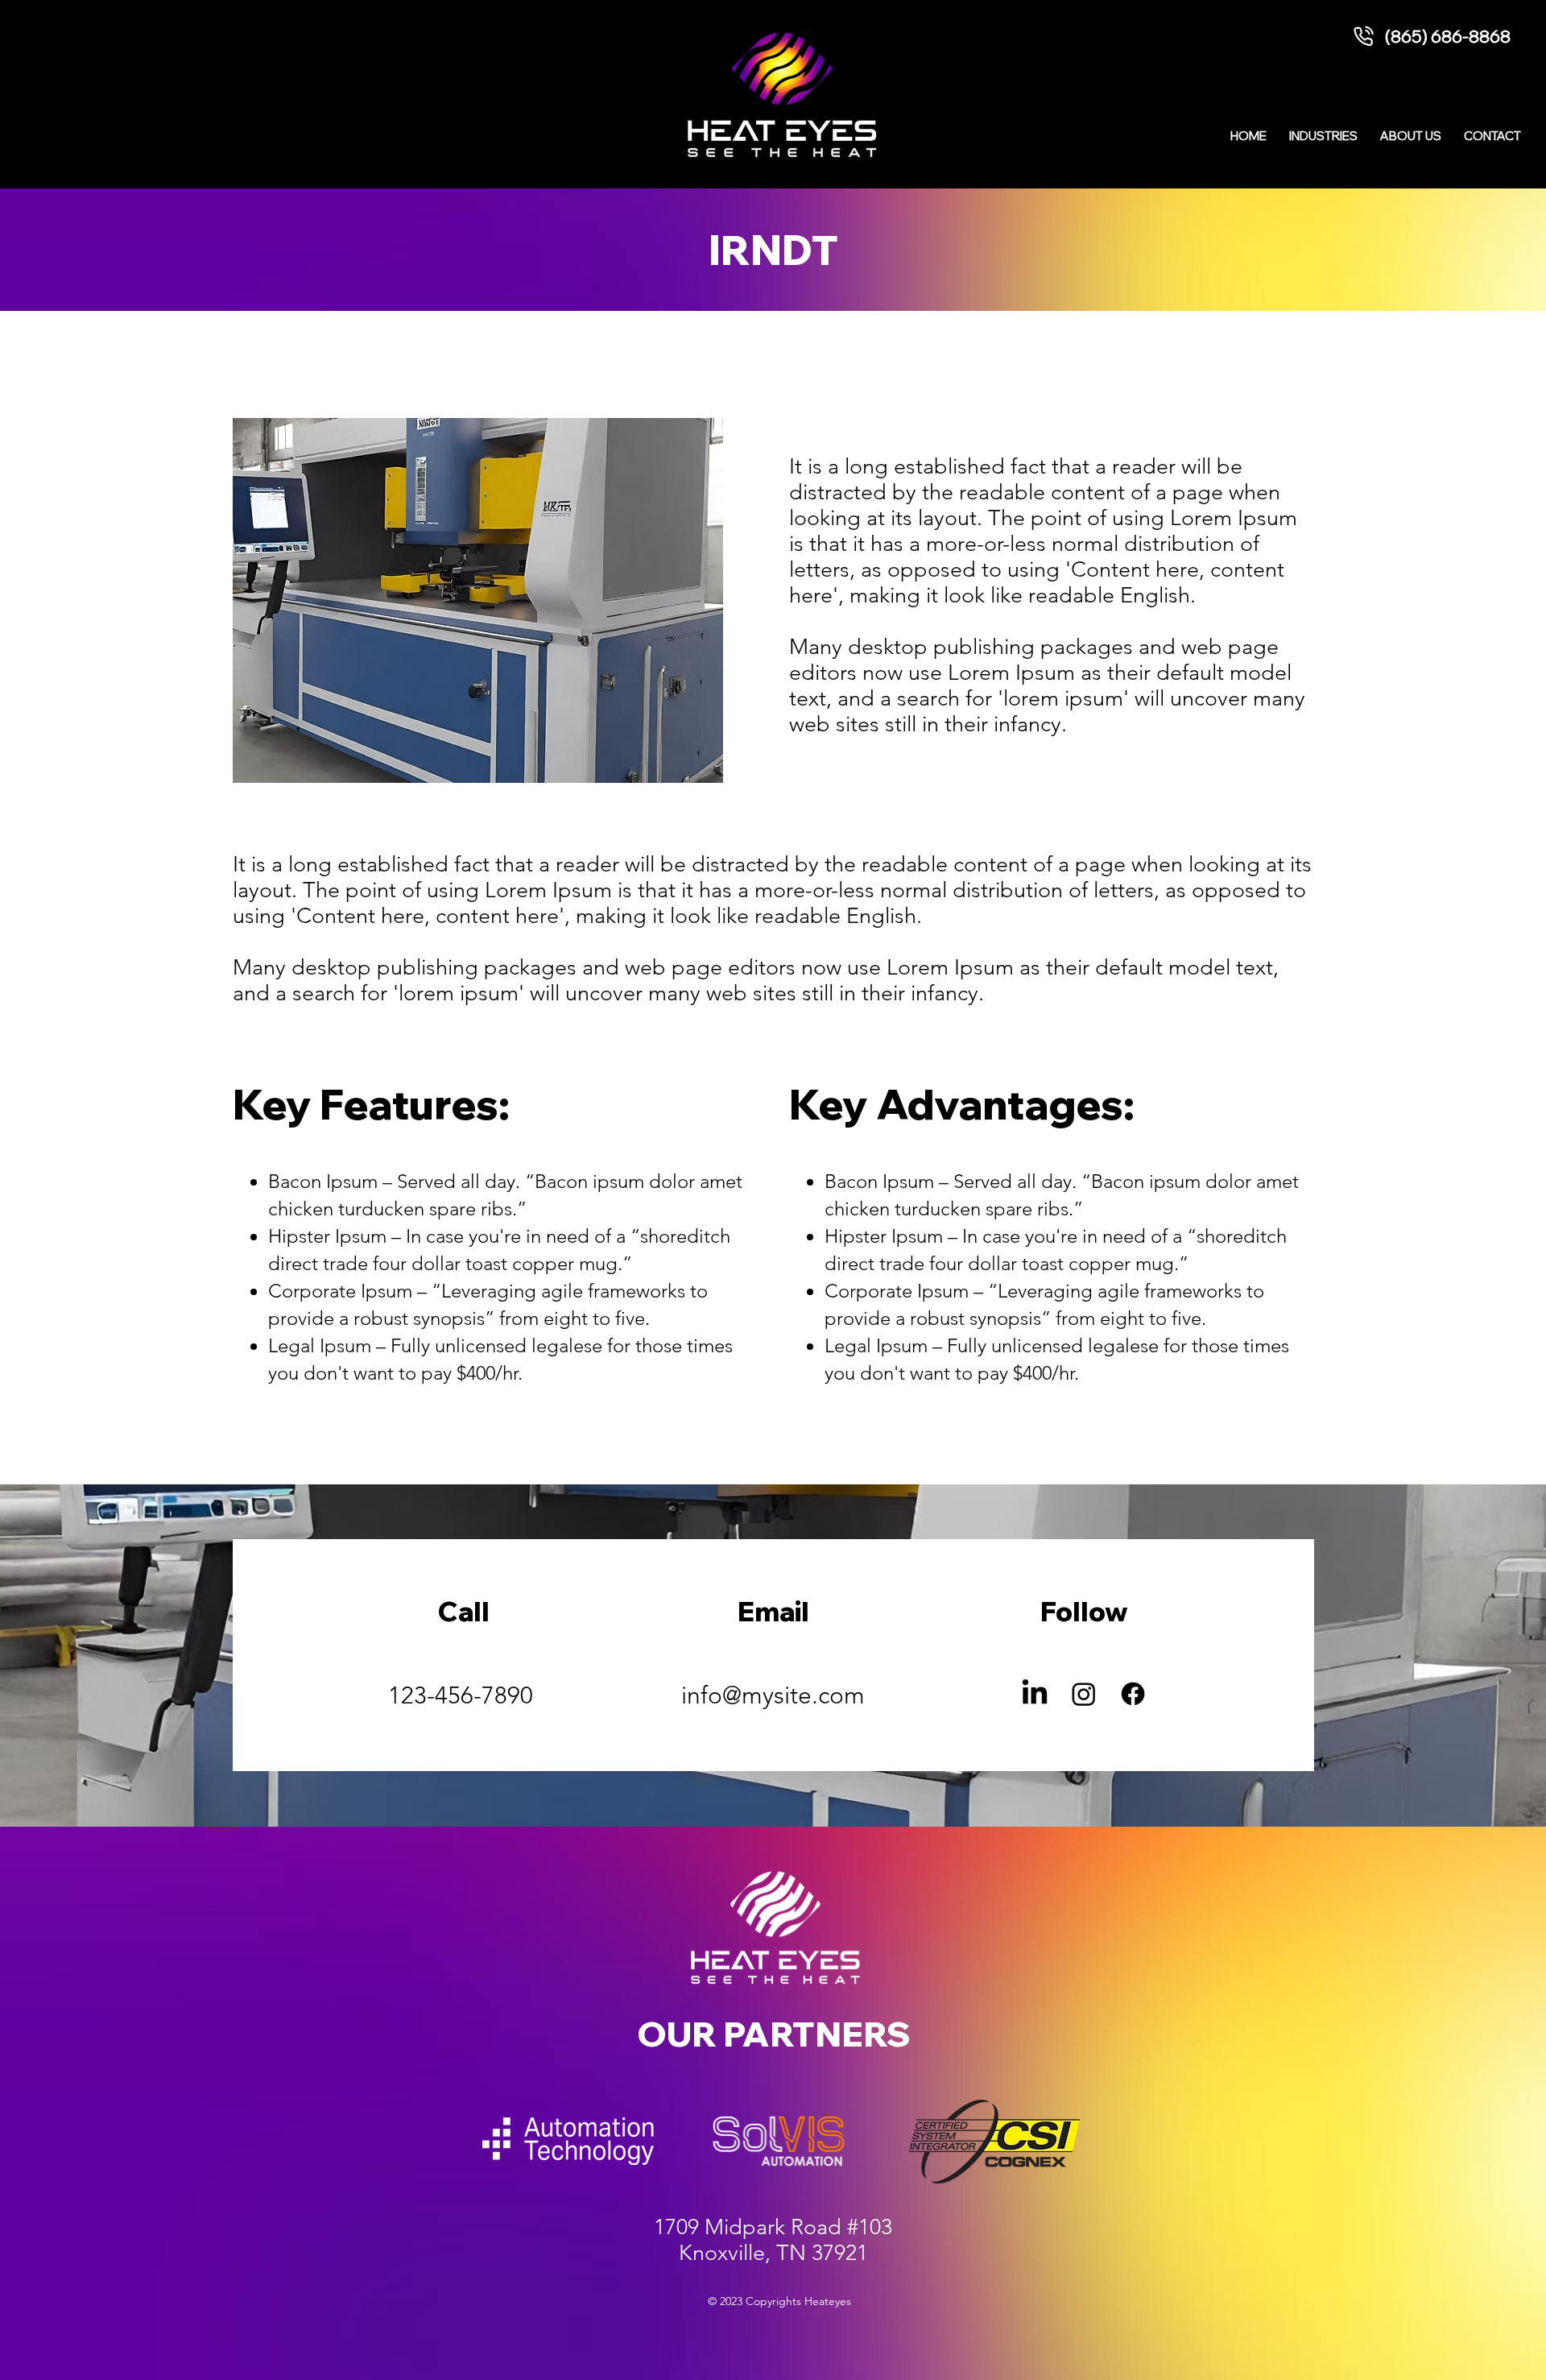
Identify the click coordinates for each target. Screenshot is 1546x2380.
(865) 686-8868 (1448, 36)
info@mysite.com (773, 1695)
